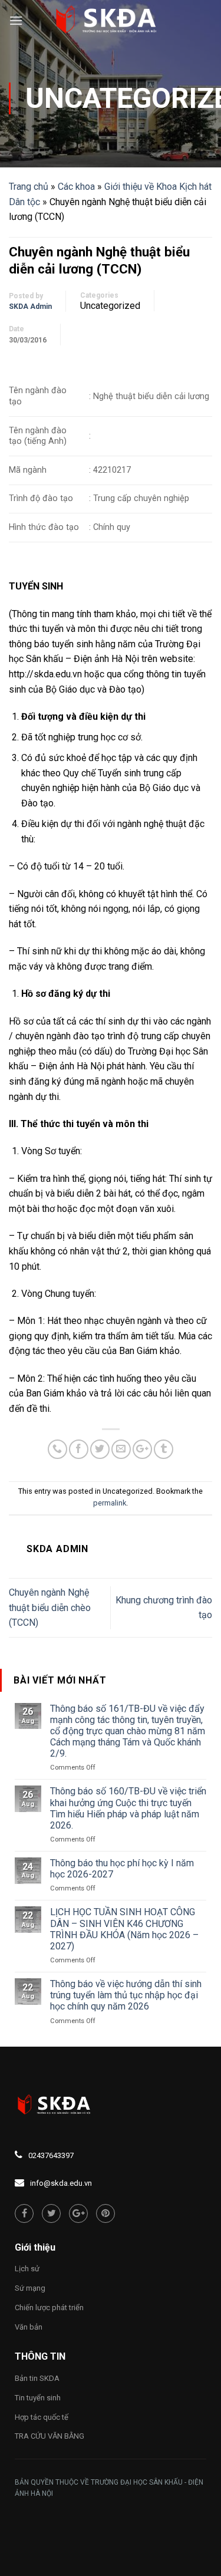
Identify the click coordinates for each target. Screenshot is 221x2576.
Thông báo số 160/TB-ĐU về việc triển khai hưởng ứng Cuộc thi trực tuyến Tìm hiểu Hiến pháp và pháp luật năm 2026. (128, 1808)
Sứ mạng (30, 2288)
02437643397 (51, 2155)
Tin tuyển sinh (38, 2398)
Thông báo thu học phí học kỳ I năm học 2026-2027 (122, 1869)
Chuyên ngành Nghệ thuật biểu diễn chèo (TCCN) (50, 1607)
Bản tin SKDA (37, 2378)
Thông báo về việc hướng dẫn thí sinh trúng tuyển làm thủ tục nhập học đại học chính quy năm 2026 (126, 1995)
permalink (110, 1503)
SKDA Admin (30, 307)
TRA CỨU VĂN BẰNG (50, 2436)
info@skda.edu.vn (61, 2183)
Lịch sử (27, 2269)
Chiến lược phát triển (49, 2307)
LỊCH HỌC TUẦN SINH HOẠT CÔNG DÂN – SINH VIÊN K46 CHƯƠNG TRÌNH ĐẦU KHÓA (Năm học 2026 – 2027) (124, 1929)
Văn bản (29, 2327)
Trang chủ (29, 187)
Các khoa (76, 187)
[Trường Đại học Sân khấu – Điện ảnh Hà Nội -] (111, 21)
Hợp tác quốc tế (42, 2417)
